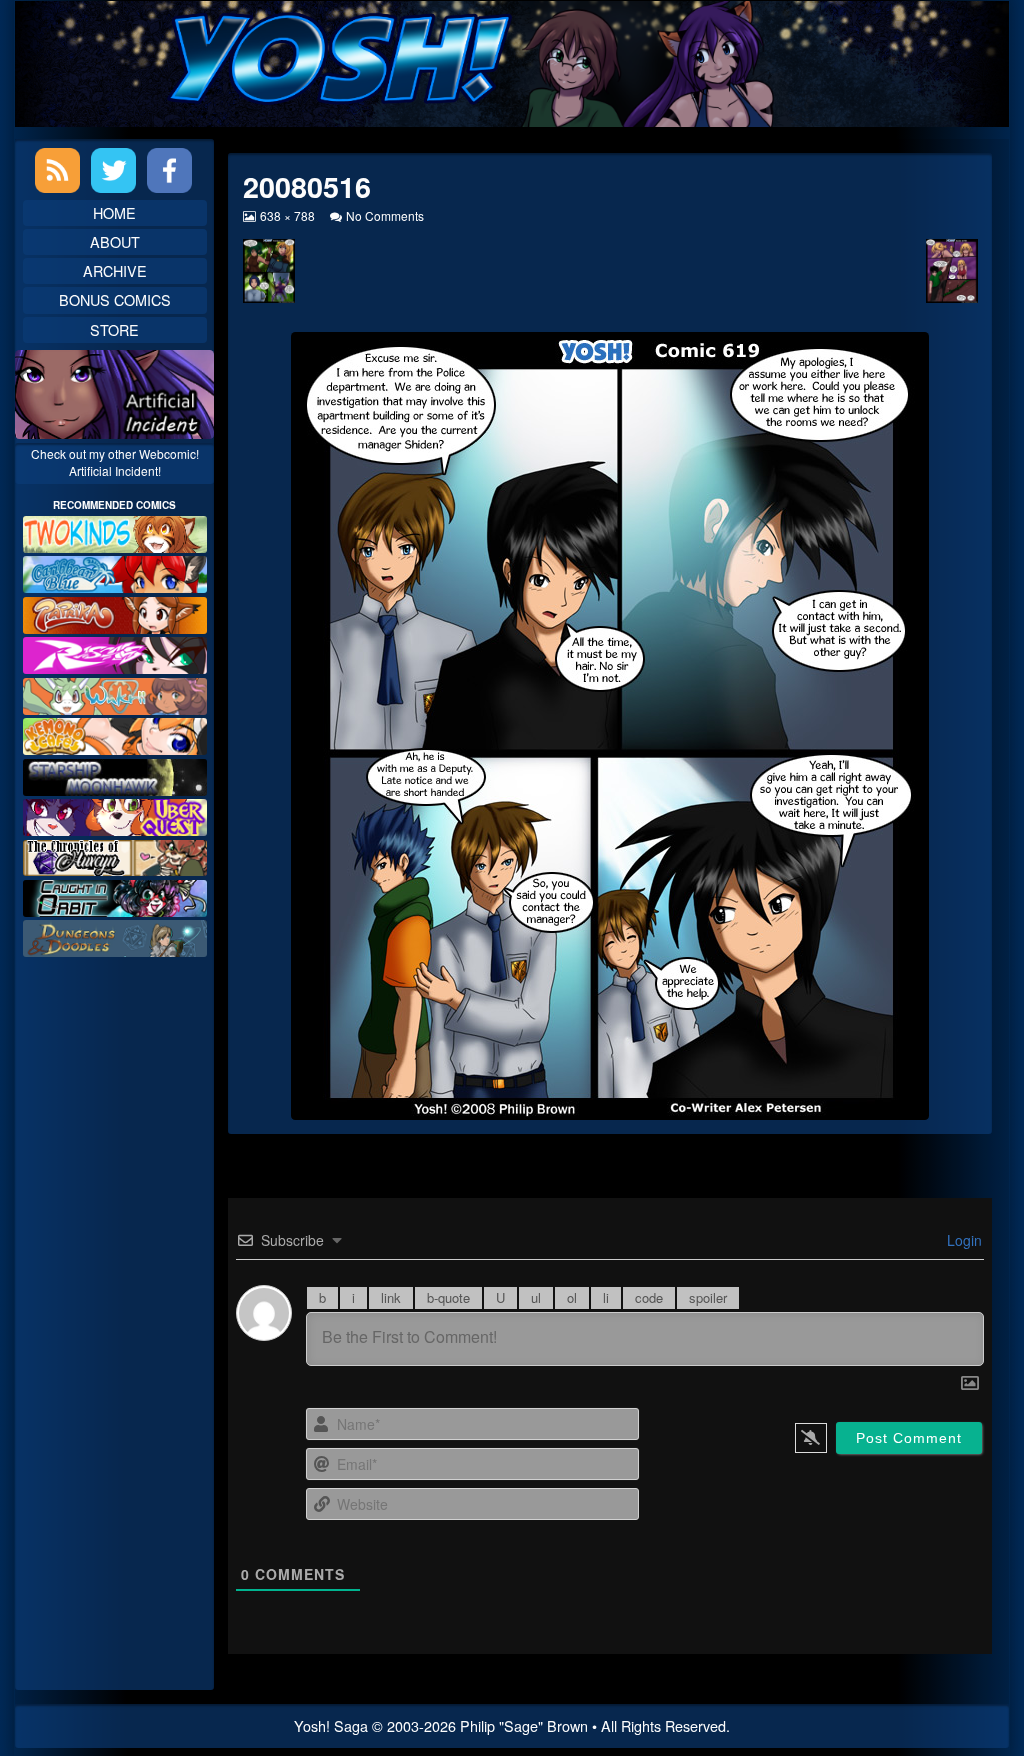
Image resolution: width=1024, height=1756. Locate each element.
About (115, 241)
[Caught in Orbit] (115, 895)
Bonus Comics (115, 299)
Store (114, 329)
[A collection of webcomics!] (115, 733)
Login (962, 1240)
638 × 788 (287, 215)
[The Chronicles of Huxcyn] (115, 855)
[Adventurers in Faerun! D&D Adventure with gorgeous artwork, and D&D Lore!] (115, 936)
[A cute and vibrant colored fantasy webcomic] (115, 693)
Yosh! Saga (331, 1725)
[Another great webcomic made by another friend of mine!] (115, 572)
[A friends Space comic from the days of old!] (115, 774)
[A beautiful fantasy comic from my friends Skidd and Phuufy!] (115, 814)
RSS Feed (57, 170)
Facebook (169, 170)
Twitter (113, 170)
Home (114, 212)
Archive (115, 270)
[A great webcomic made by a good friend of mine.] (115, 531)
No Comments (385, 215)
